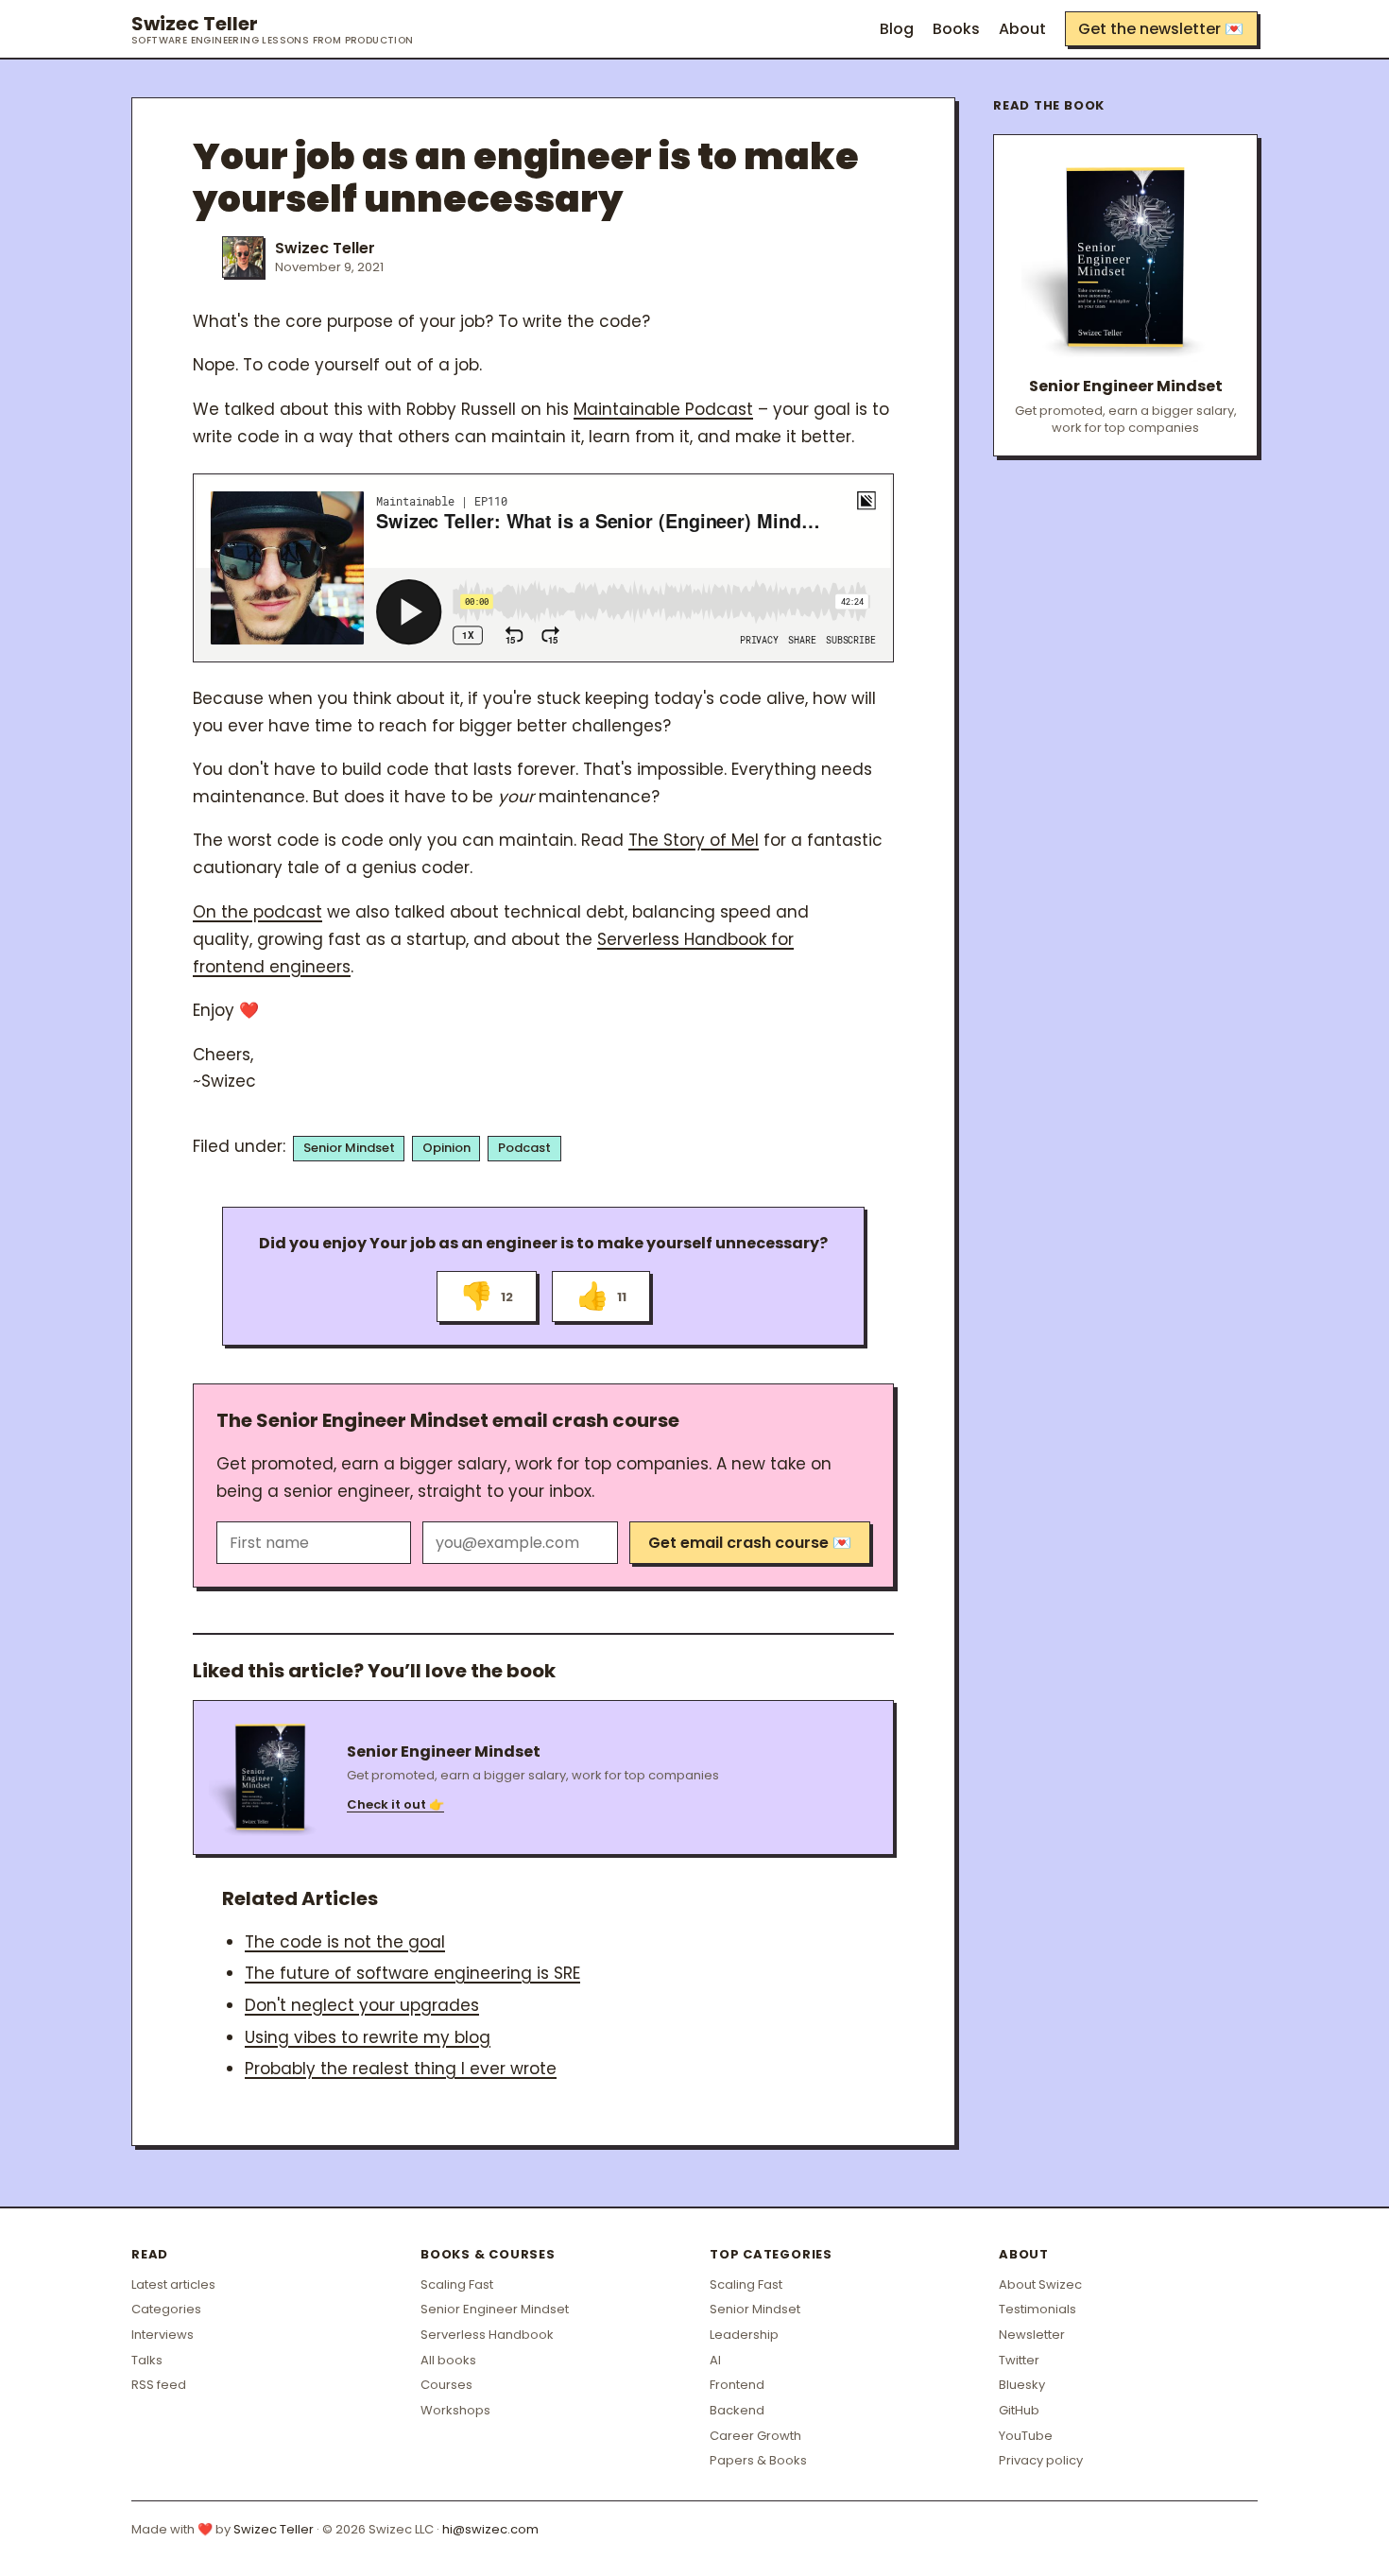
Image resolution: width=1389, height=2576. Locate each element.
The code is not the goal (345, 1942)
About (1022, 29)
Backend (737, 2410)
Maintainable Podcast (663, 409)
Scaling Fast (457, 2284)
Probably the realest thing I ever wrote (401, 2069)
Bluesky (1022, 2385)
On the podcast (257, 912)
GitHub (1019, 2410)
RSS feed (159, 2385)
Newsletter (1032, 2335)
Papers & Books (758, 2460)
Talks (147, 2360)
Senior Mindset (349, 1148)
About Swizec (1040, 2284)
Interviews (163, 2335)
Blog (897, 29)
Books (956, 29)
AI (715, 2360)
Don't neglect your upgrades (362, 2005)
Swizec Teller (273, 29)
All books (448, 2360)
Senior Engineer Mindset (495, 2309)
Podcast (524, 1148)
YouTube (1026, 2436)
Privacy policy (1041, 2460)
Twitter (1019, 2360)
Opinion (446, 1148)
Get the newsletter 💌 (1161, 29)
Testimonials (1037, 2309)
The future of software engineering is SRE (412, 1973)
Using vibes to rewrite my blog (368, 2037)
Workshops (455, 2410)
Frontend (737, 2385)
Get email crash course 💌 (750, 1543)
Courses (446, 2385)
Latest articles (173, 2284)
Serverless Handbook (487, 2335)
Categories (166, 2309)
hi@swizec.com (490, 2529)
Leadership (744, 2335)
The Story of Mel (694, 840)
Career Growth (755, 2436)
